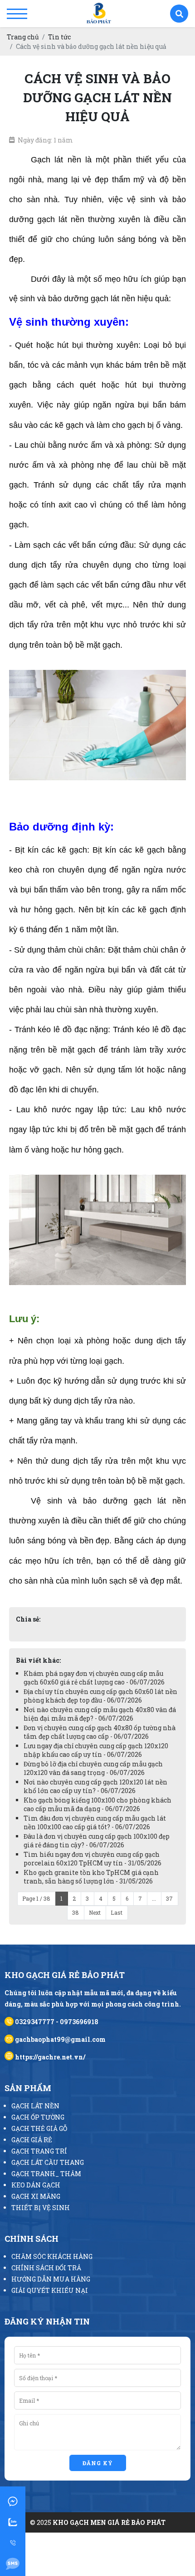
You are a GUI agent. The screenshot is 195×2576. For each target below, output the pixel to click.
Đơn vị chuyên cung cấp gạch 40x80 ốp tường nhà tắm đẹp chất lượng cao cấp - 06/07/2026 (100, 1732)
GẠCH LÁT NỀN (35, 2106)
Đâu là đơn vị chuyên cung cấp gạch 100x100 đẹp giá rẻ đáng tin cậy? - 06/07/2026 (97, 1841)
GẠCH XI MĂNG (36, 2196)
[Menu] (17, 14)
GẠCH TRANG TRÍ (39, 2151)
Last (117, 1912)
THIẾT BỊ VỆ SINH (41, 2208)
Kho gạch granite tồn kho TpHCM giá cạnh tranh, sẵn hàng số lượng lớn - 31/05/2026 (91, 1877)
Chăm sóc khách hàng (52, 2256)
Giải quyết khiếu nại (50, 2290)
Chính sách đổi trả (46, 2268)
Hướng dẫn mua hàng (51, 2279)
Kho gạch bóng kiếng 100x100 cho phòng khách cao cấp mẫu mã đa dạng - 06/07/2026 (97, 1804)
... (154, 1898)
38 (76, 1912)
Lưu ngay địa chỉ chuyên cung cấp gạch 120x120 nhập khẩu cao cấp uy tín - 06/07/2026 (96, 1750)
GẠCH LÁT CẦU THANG (48, 2162)
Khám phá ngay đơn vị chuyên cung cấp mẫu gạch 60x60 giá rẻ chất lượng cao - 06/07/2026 (94, 1678)
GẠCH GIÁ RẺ (32, 2140)
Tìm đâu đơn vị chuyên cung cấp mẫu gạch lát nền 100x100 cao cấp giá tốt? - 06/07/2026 (95, 1822)
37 (169, 1898)
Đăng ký (98, 2463)
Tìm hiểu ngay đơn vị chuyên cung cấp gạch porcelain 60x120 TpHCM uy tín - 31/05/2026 (93, 1859)
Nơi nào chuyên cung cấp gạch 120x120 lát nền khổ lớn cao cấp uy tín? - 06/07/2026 (95, 1786)
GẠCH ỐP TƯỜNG (38, 2117)
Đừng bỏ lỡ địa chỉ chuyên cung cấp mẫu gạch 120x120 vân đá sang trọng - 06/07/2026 (93, 1768)
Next (95, 1912)
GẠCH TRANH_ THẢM (46, 2174)
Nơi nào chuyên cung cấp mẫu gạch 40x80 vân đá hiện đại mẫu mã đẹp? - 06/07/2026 (100, 1714)
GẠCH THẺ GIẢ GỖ (39, 2128)
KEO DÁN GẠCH (36, 2185)
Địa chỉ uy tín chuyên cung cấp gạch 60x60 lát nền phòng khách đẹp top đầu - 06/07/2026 (100, 1696)
